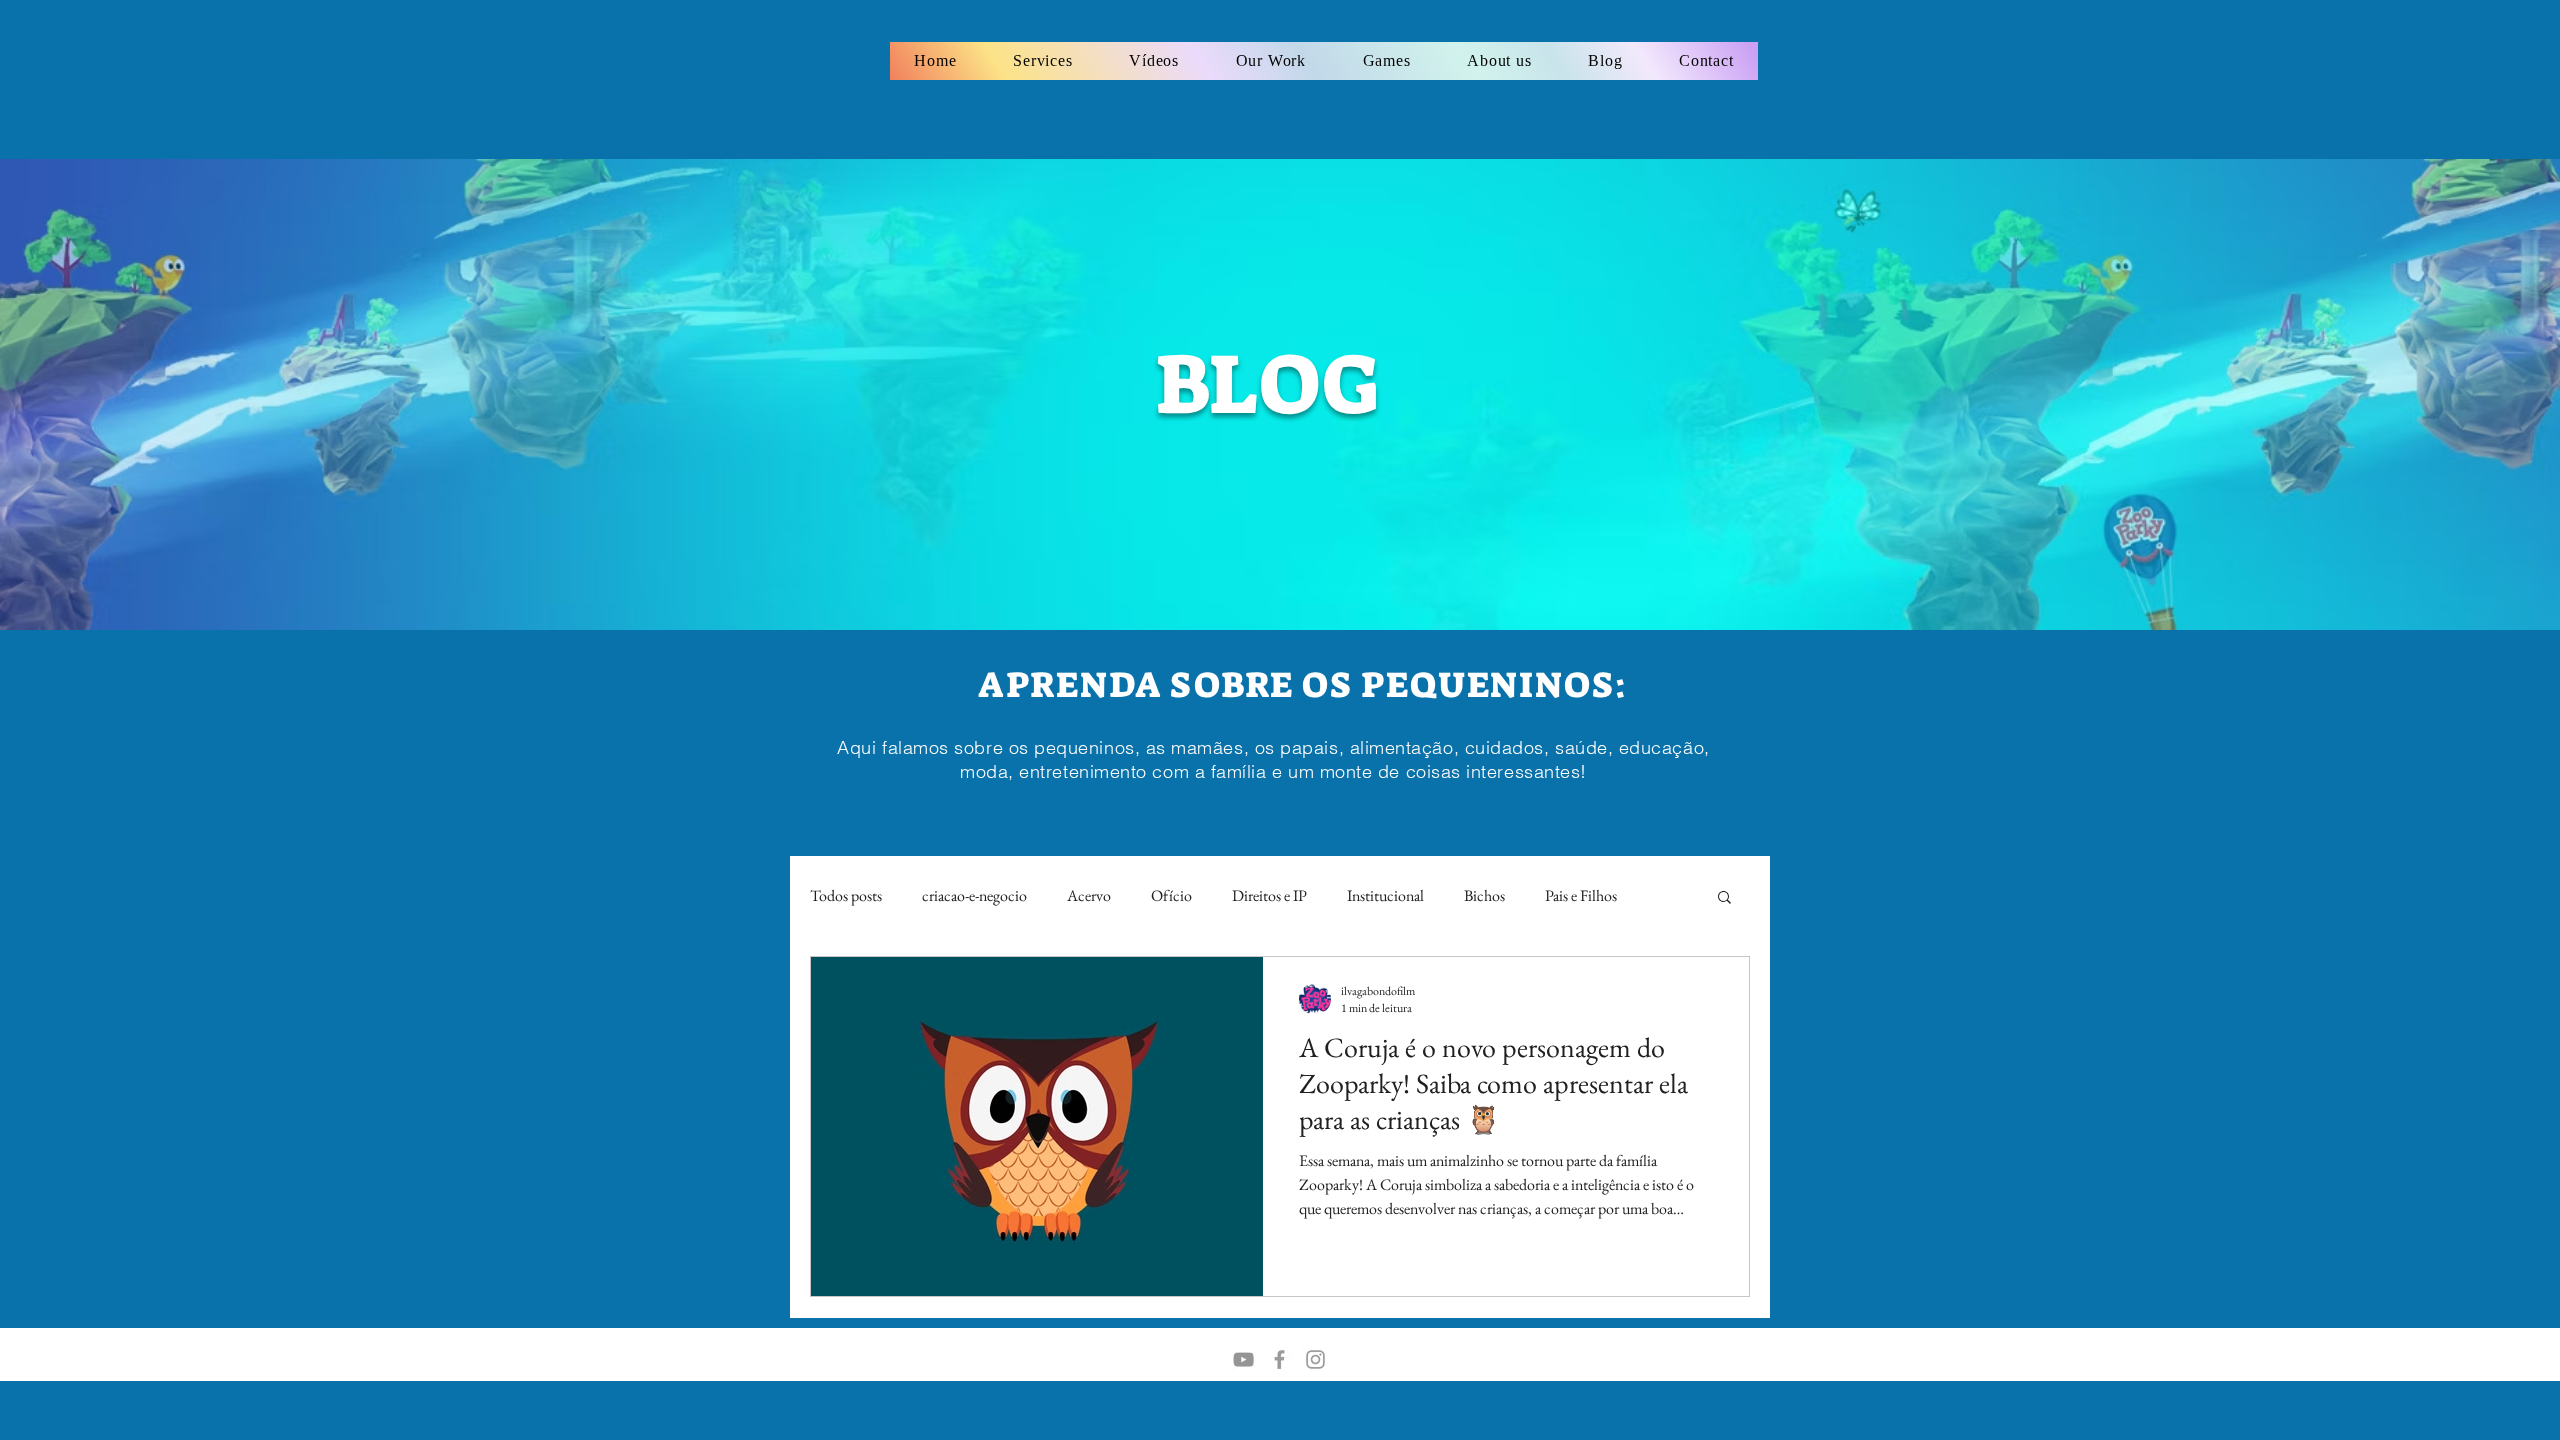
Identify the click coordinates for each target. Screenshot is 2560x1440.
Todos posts (846, 895)
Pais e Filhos (1581, 895)
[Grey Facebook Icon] (1279, 1359)
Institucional (1385, 895)
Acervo (1089, 895)
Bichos (1484, 895)
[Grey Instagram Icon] (1315, 1359)
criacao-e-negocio (974, 895)
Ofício (1171, 895)
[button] (1724, 898)
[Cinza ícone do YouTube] (1243, 1359)
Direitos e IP (1269, 895)
